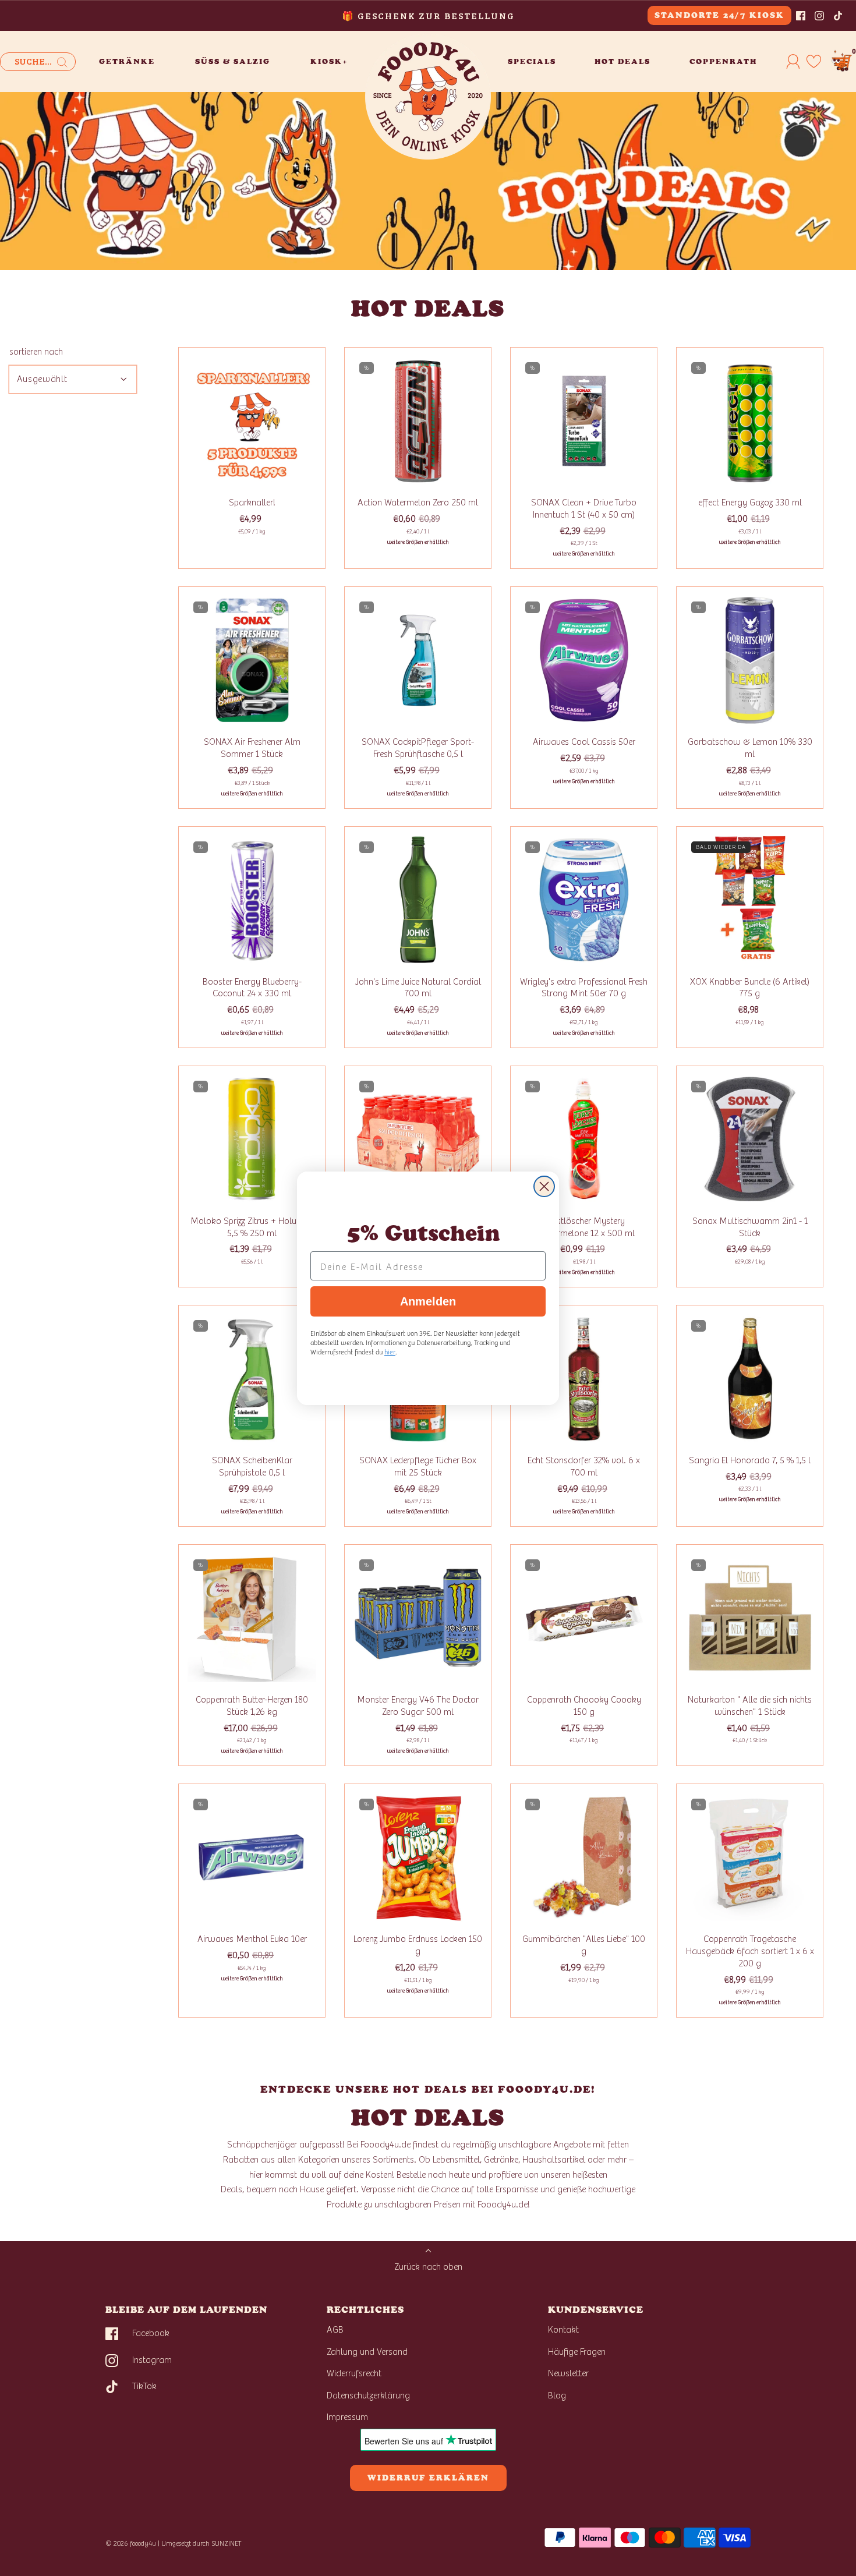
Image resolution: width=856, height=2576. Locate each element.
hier (390, 1351)
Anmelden (428, 1301)
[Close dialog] (544, 1186)
